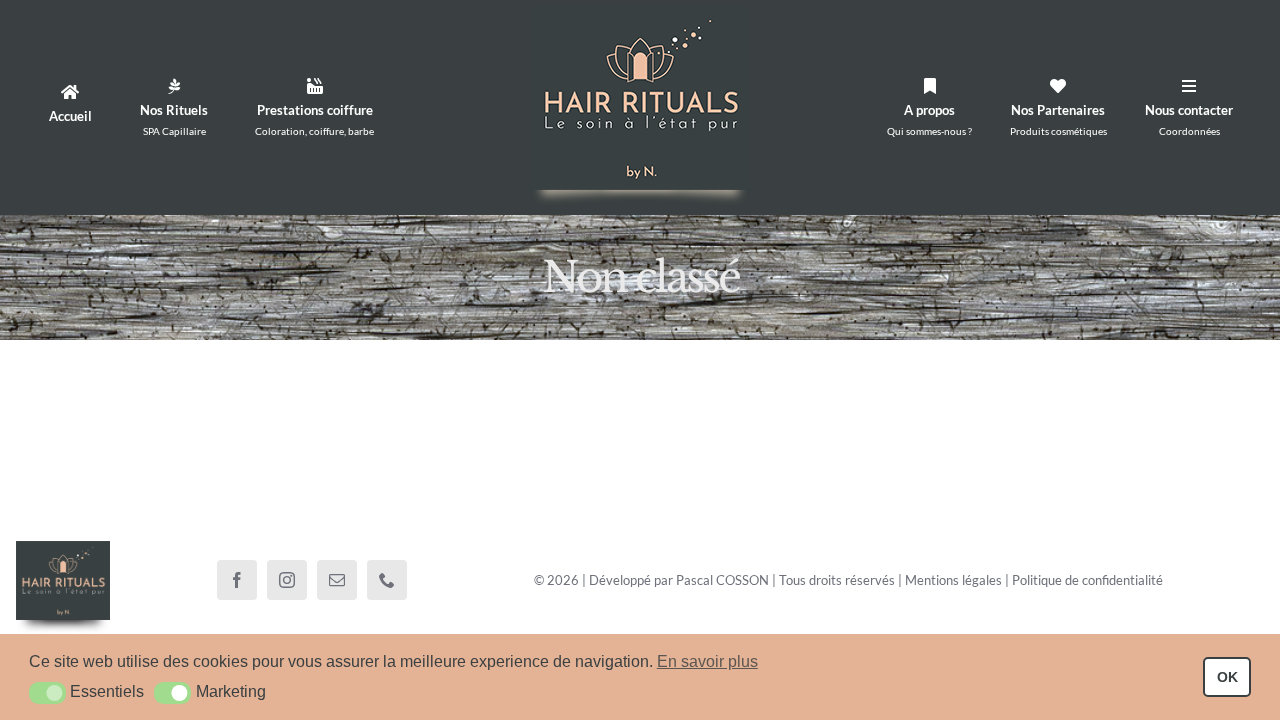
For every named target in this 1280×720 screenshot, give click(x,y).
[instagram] (287, 580)
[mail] (337, 580)
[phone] (387, 580)
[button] (47, 693)
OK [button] (1227, 677)
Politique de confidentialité (1087, 580)
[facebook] (237, 580)
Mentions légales (953, 580)
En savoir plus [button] (707, 661)
